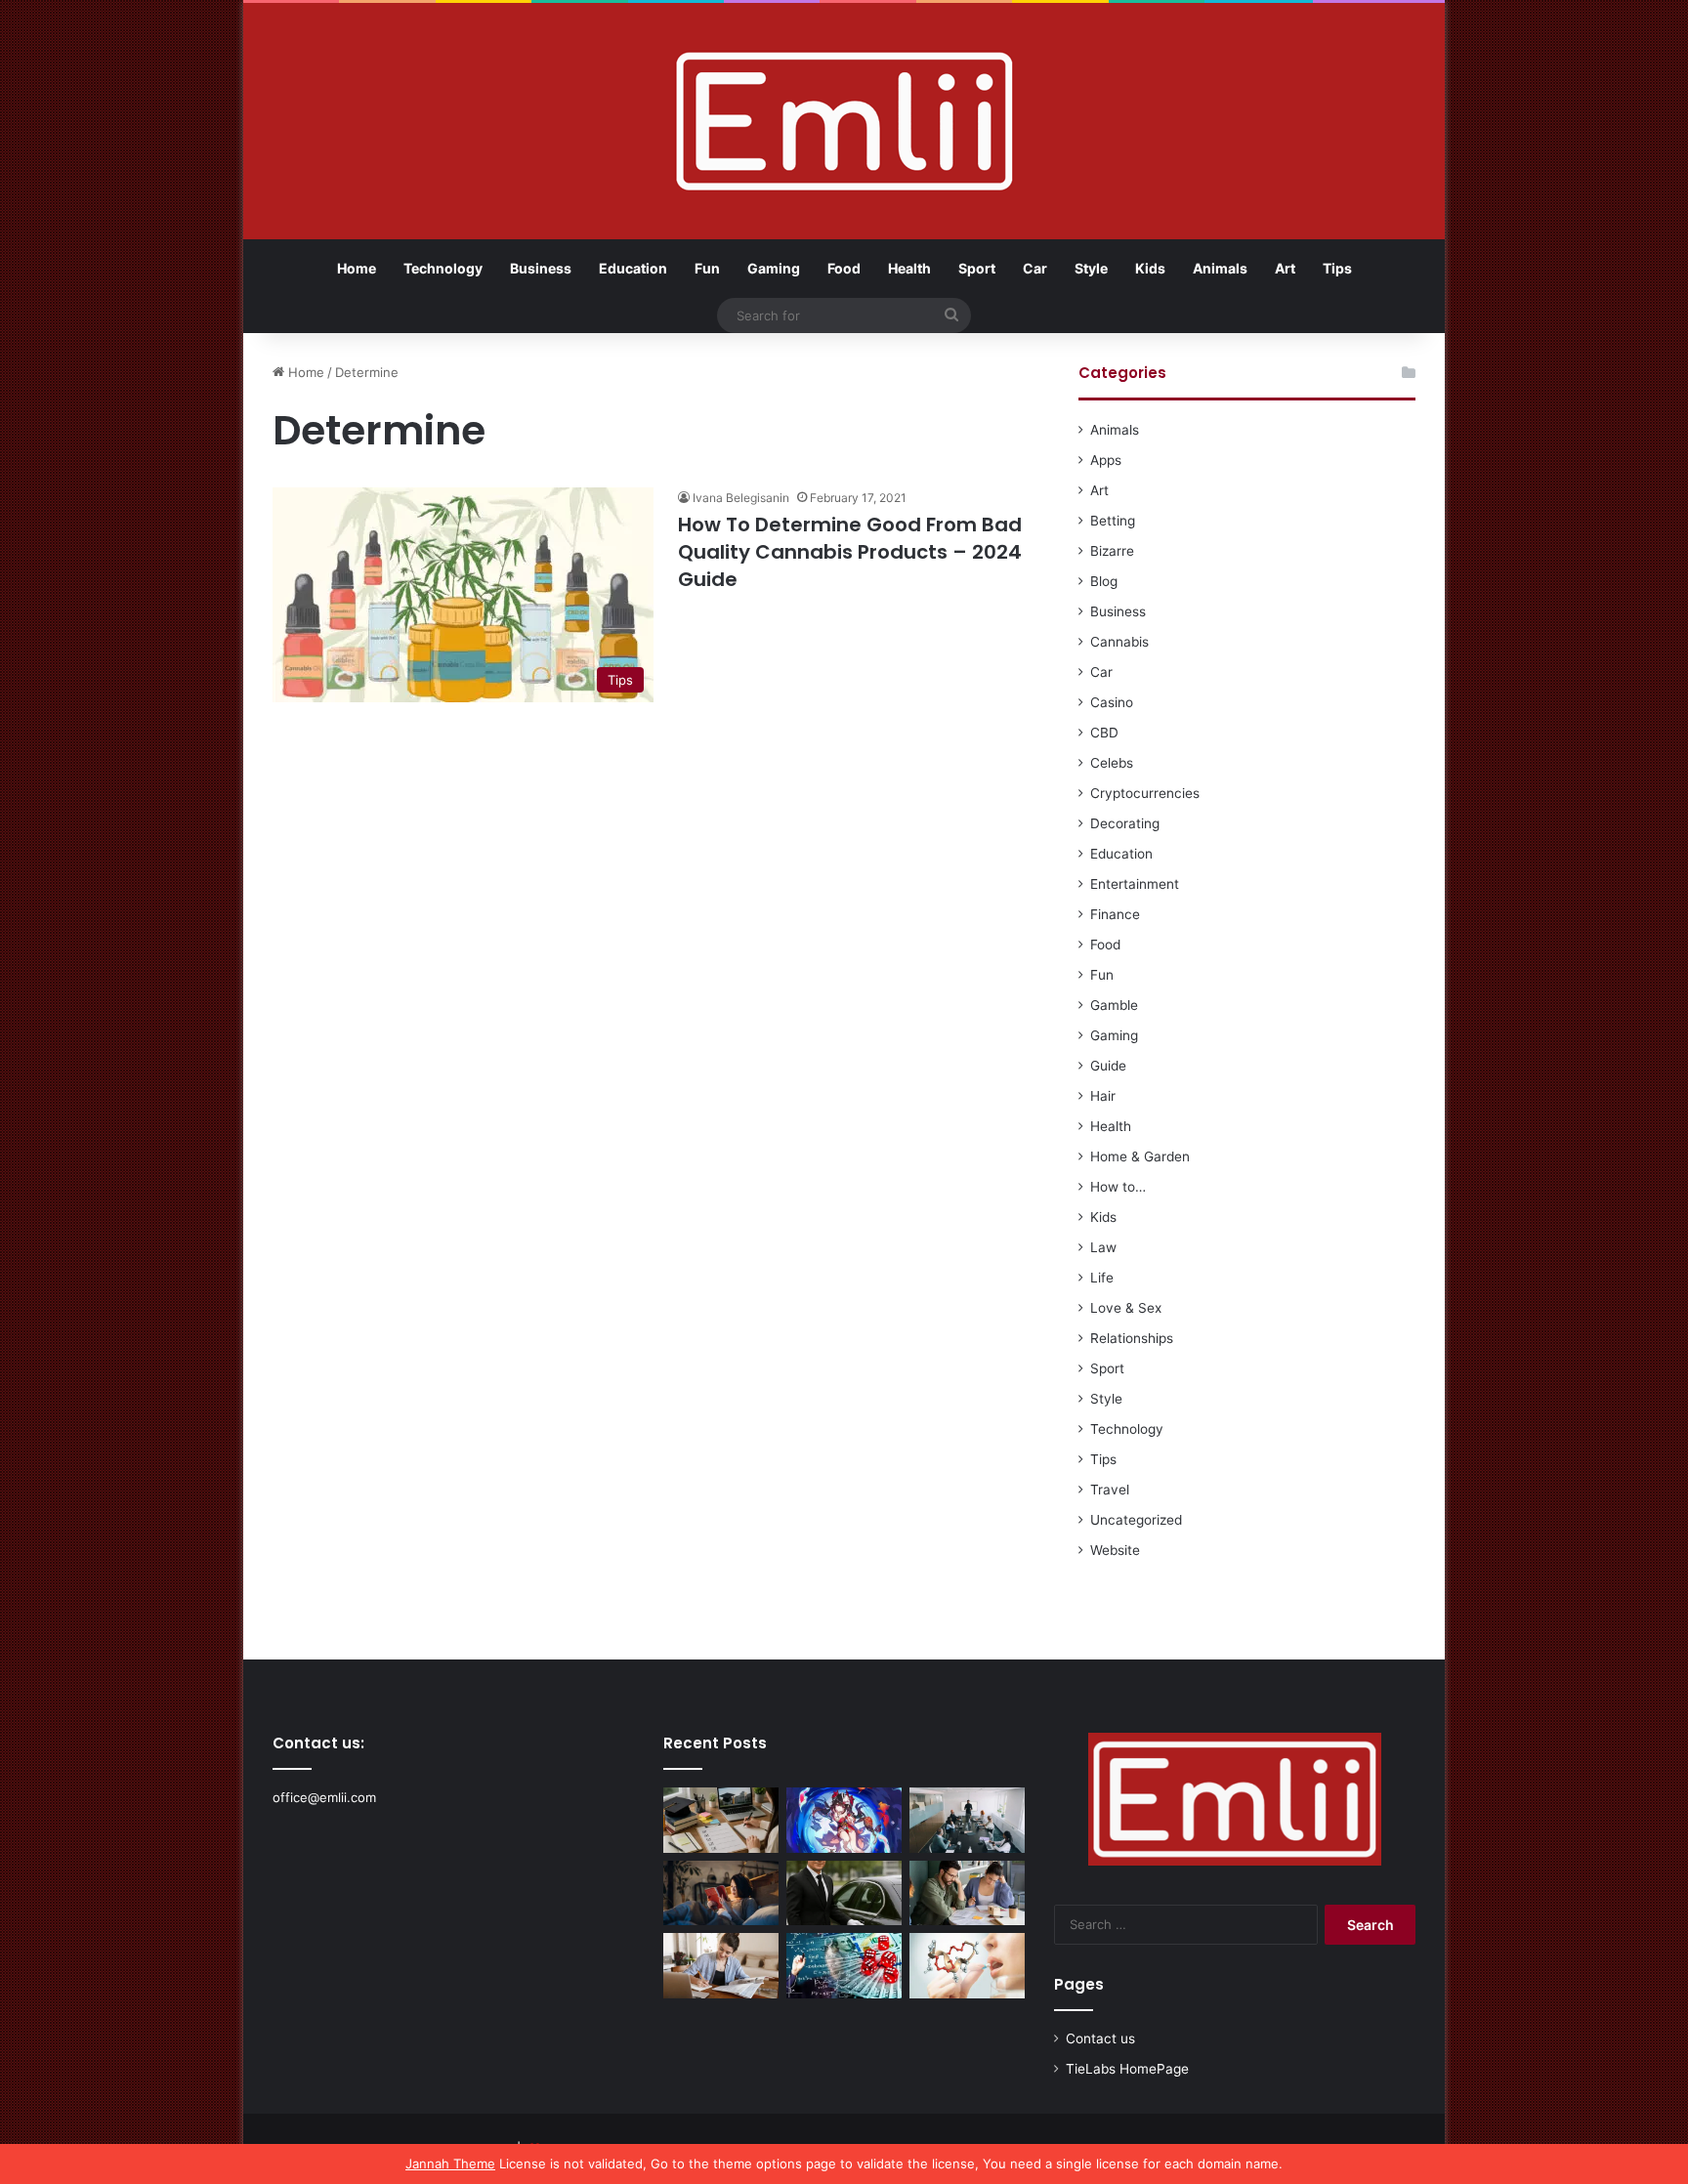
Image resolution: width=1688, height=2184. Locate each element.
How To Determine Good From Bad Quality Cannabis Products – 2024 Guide (850, 552)
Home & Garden (1140, 1156)
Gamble (1114, 1005)
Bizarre (1112, 551)
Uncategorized (1136, 1520)
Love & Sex (1126, 1308)
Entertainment (1135, 884)
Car (1035, 268)
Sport (977, 268)
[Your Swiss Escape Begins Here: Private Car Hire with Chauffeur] (844, 1893)
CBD (1104, 733)
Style (1091, 268)
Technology (443, 268)
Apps (1106, 460)
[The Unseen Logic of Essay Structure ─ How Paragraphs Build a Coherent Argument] (967, 1893)
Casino (1112, 702)
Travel (1110, 1490)
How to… (1118, 1187)
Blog (1104, 581)
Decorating (1125, 823)
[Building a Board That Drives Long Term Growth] (967, 1820)
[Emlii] (844, 121)
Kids (1150, 268)
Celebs (1112, 763)
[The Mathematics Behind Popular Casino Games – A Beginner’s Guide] (844, 1966)
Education (633, 268)
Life (1102, 1278)
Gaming (774, 268)
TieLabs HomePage (1127, 2069)
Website (1115, 1550)
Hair (1103, 1096)
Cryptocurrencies (1145, 793)
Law (1103, 1247)
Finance (1115, 914)
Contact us (1100, 2038)
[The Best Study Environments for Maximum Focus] (721, 1966)
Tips (1337, 268)
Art (1285, 268)
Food (844, 268)
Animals (1220, 268)
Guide (1108, 1066)
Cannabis (1119, 642)
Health (909, 268)
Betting (1113, 521)
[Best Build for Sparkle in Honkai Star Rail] (844, 1820)
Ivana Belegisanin (741, 498)
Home (357, 268)
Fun (707, 268)
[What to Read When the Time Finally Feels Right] (721, 1893)
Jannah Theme (450, 2163)
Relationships (1132, 1338)
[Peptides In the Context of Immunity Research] (967, 1966)
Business (541, 268)
